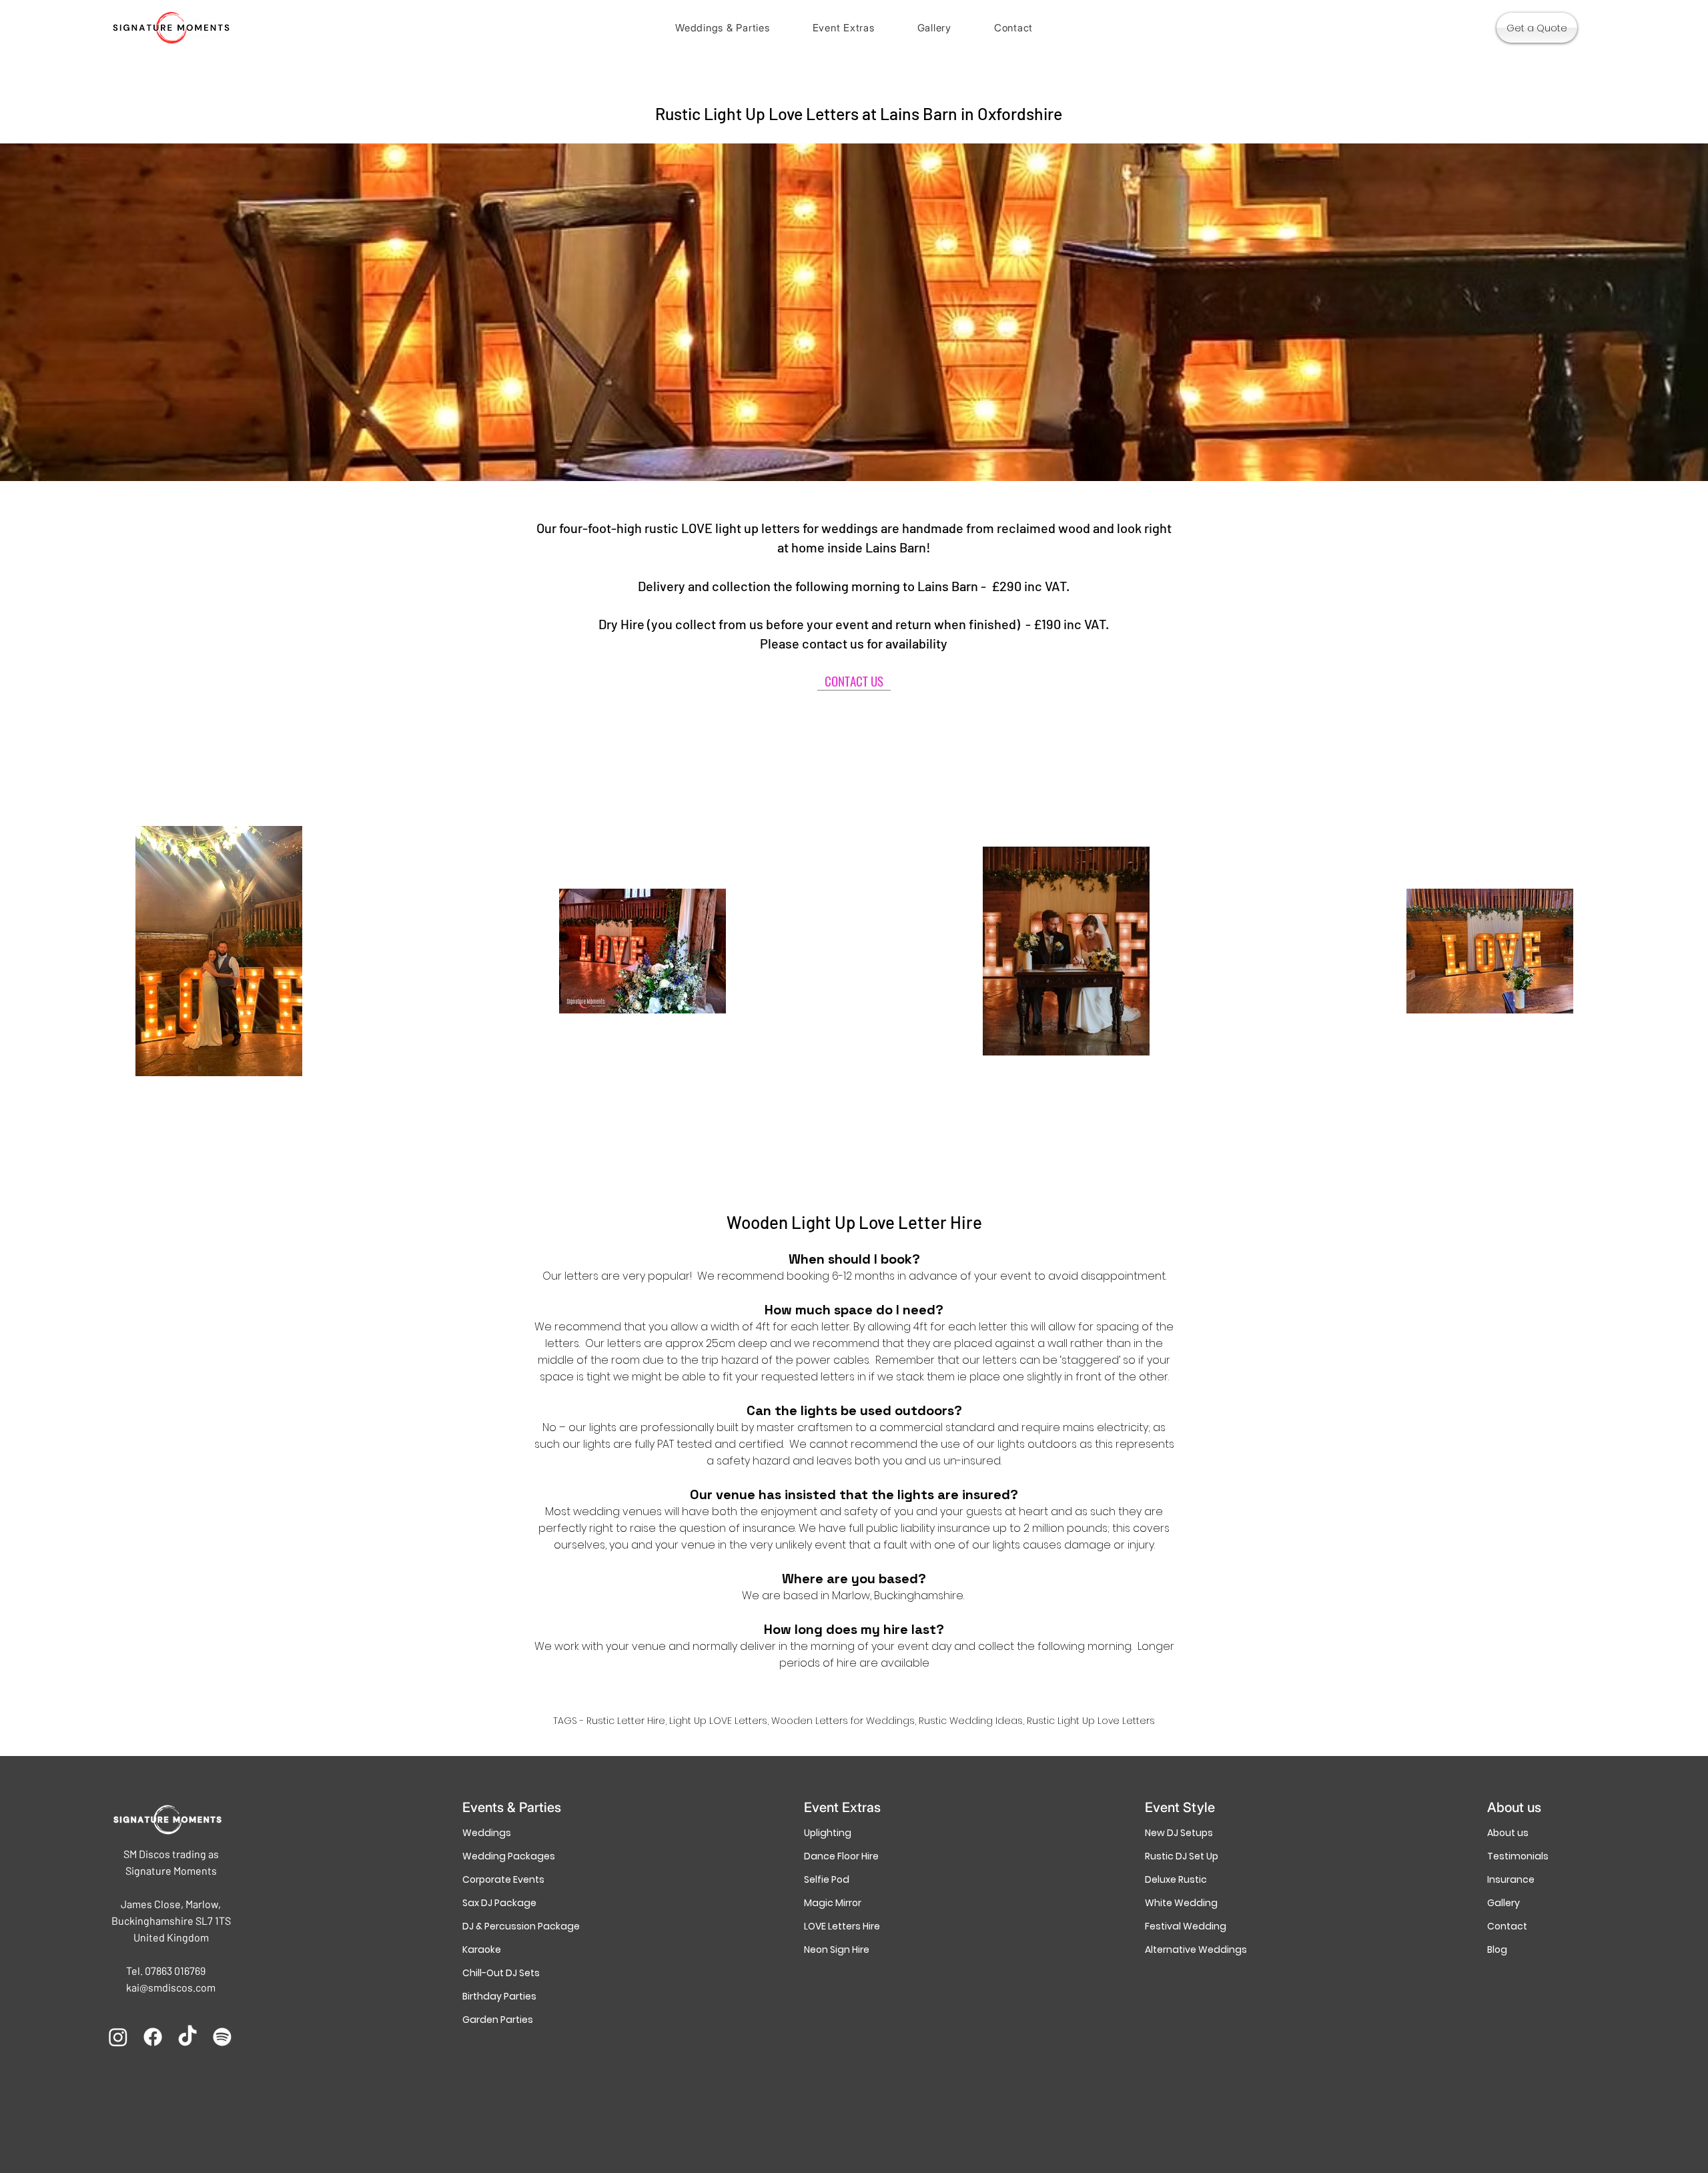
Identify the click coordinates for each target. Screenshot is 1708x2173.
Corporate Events (503, 1879)
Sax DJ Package (499, 1903)
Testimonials (1518, 1856)
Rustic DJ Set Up (1182, 1856)
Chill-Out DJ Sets (501, 1973)
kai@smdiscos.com (171, 1987)
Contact (1507, 1926)
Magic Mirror (833, 1903)
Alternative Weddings (1195, 1949)
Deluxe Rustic (1176, 1879)
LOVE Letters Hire (842, 1926)
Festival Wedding (1186, 1926)
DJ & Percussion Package (512, 1926)
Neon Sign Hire (837, 1949)
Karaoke (482, 1949)
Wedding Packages (509, 1856)
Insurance (1511, 1879)
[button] (723, 28)
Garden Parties (498, 2020)
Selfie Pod (827, 1879)
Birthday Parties (499, 1996)
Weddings (487, 1833)
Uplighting (828, 1833)
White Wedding (1181, 1903)
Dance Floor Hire (841, 1856)
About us (1508, 1833)
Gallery (1504, 1903)
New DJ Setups (1179, 1833)
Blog (1497, 1949)
